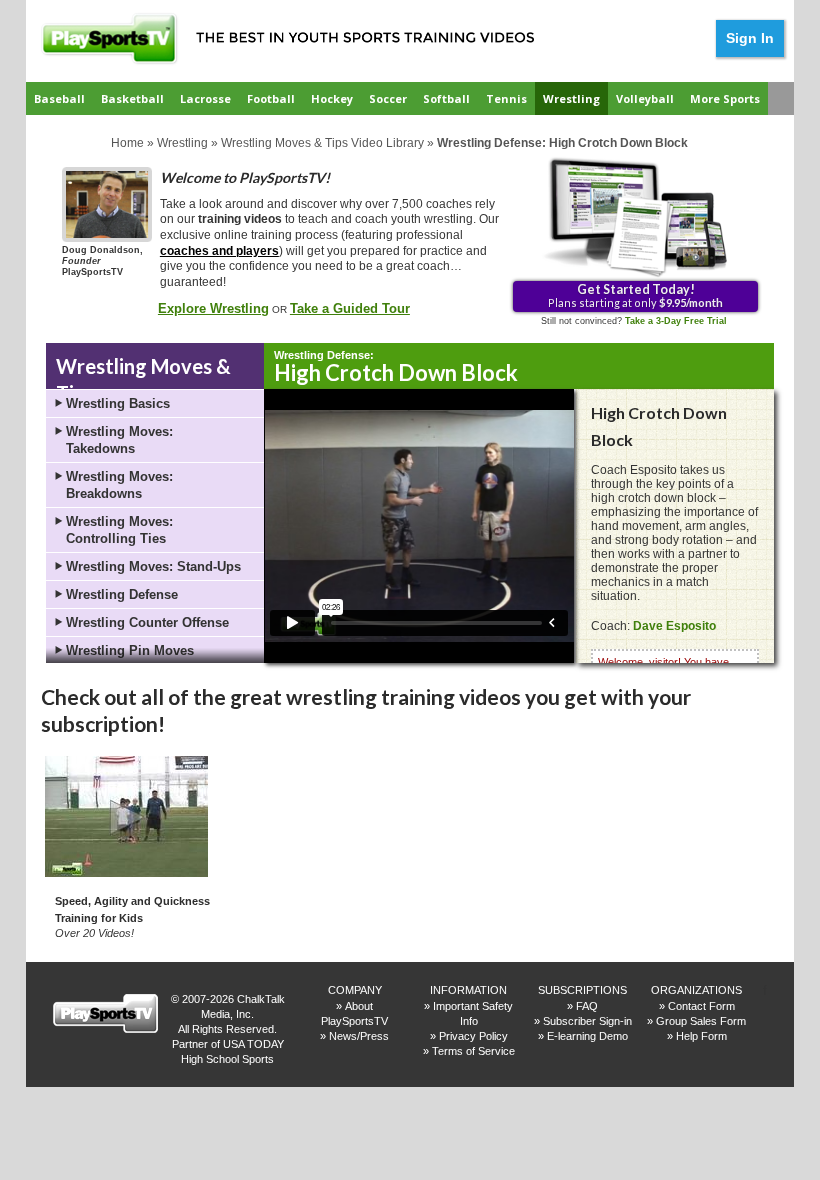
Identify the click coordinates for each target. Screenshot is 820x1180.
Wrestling (571, 98)
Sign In (750, 38)
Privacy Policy (473, 1036)
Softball (446, 98)
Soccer (388, 98)
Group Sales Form (701, 1021)
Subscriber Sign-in (587, 1021)
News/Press (359, 1036)
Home (127, 143)
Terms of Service (473, 1051)
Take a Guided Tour (350, 308)
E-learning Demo (587, 1036)
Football (271, 98)
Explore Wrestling (213, 308)
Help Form (701, 1036)
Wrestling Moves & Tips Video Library (322, 143)
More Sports (725, 98)
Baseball (59, 98)
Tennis (506, 98)
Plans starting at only (635, 295)
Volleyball (645, 98)
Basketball (132, 98)
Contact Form (701, 1006)
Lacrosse (205, 98)
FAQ (587, 1006)
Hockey (332, 98)
